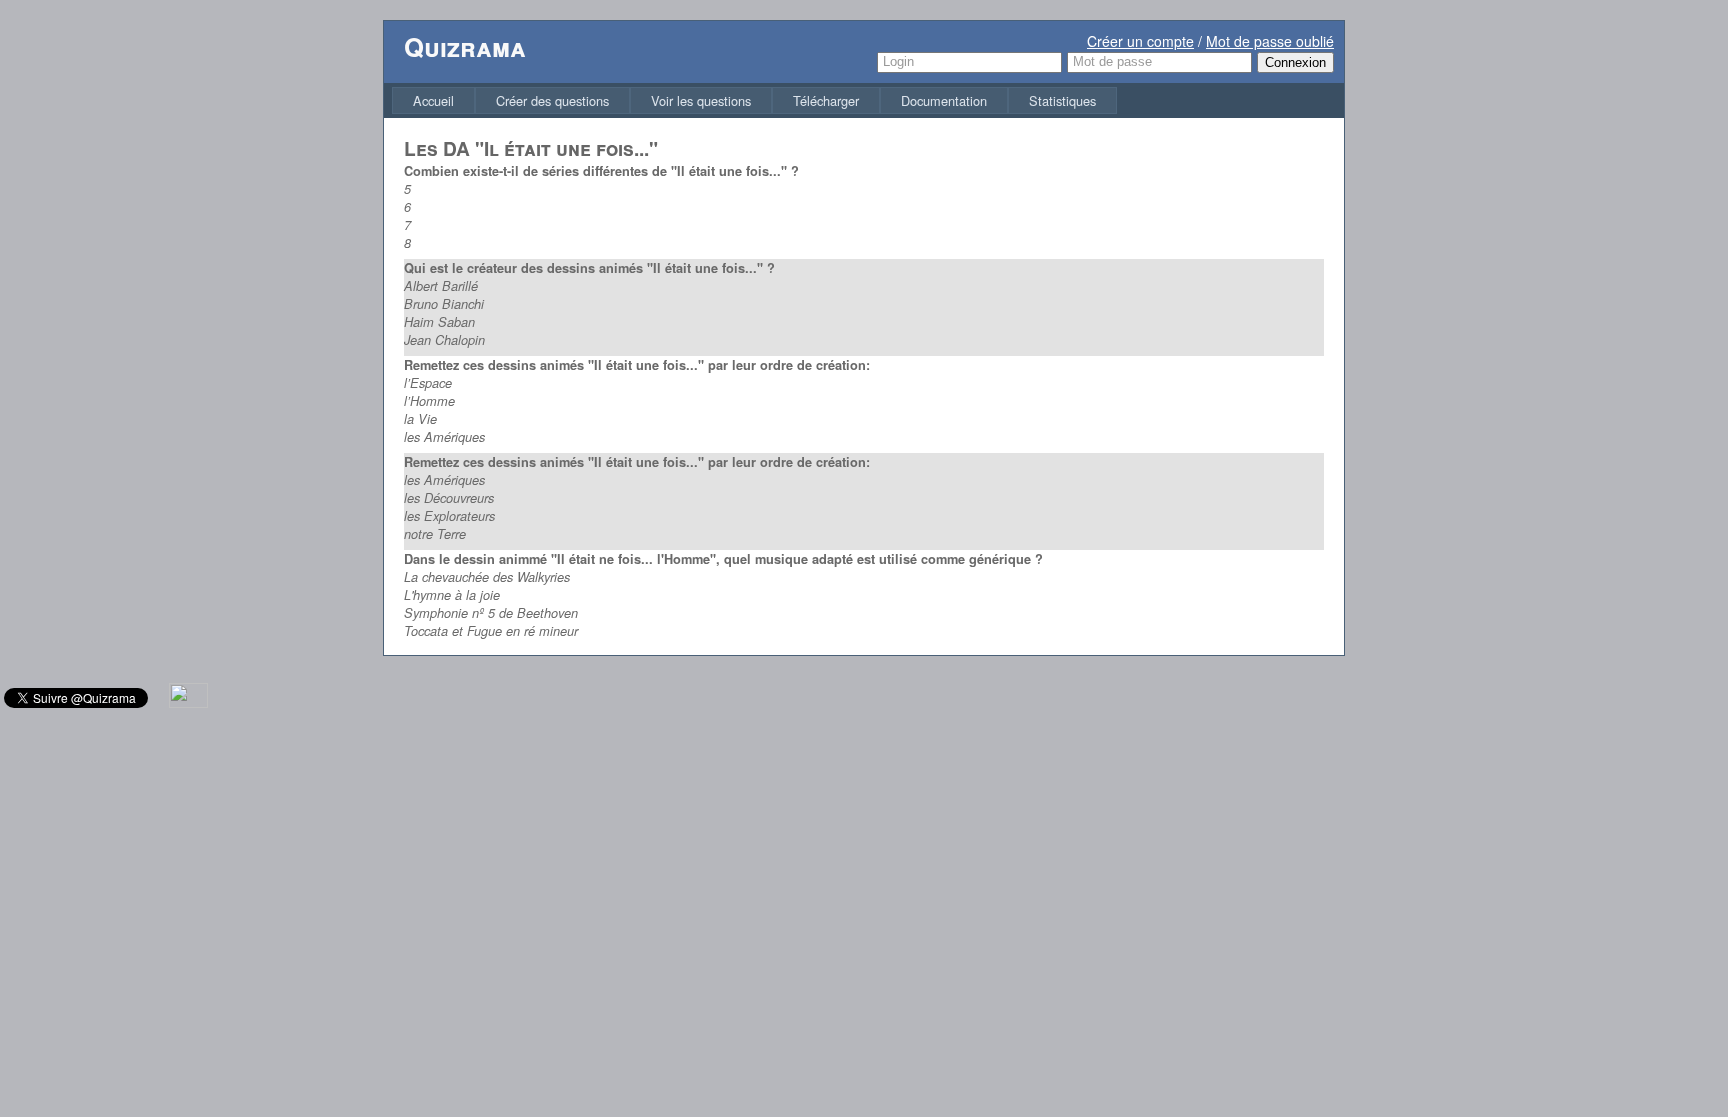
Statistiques (1062, 100)
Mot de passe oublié (1270, 41)
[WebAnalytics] (188, 702)
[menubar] (754, 100)
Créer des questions (552, 100)
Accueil (433, 100)
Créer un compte (1140, 41)
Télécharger (826, 100)
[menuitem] (433, 100)
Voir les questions (701, 100)
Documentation (944, 100)
